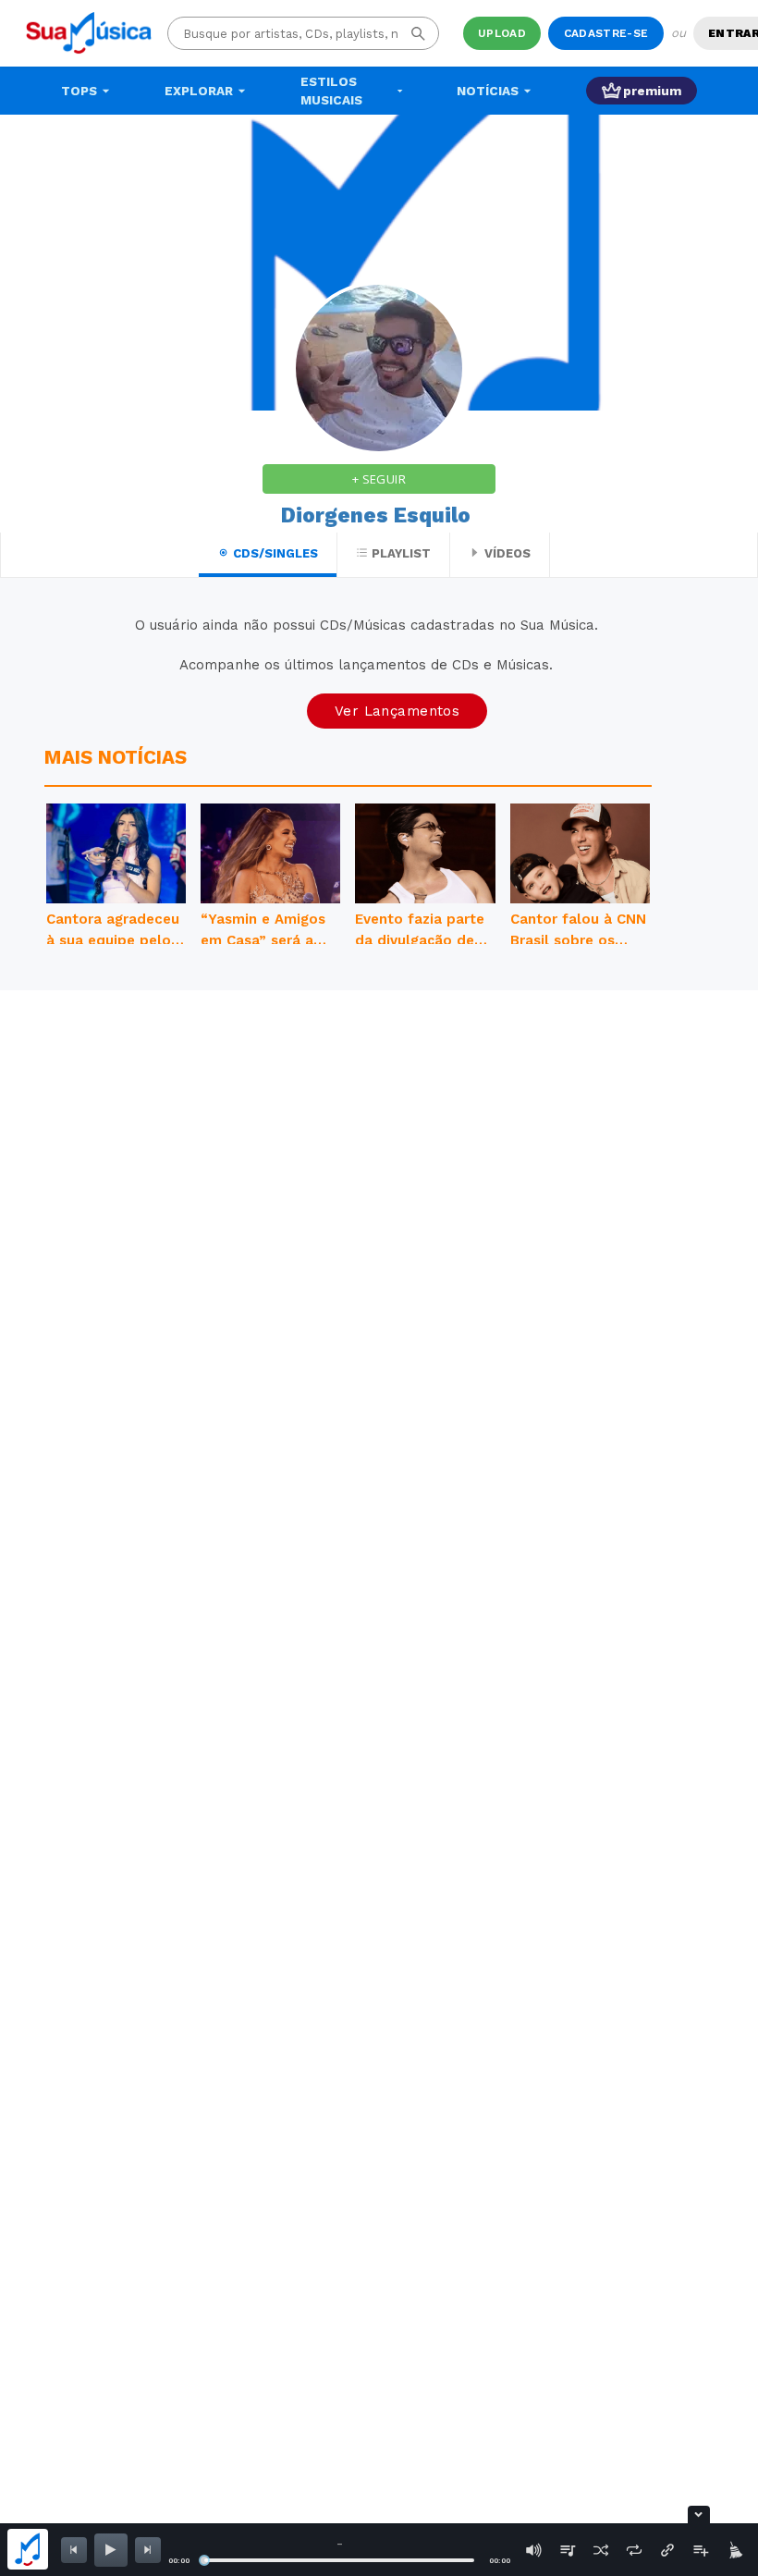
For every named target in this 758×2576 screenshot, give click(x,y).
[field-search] (418, 34)
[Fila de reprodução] (568, 2550)
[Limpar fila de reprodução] (734, 2550)
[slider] (204, 2560)
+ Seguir (379, 479)
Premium (652, 91)
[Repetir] (634, 2550)
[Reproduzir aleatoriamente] (601, 2550)
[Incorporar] (667, 2550)
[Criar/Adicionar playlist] (701, 2550)
